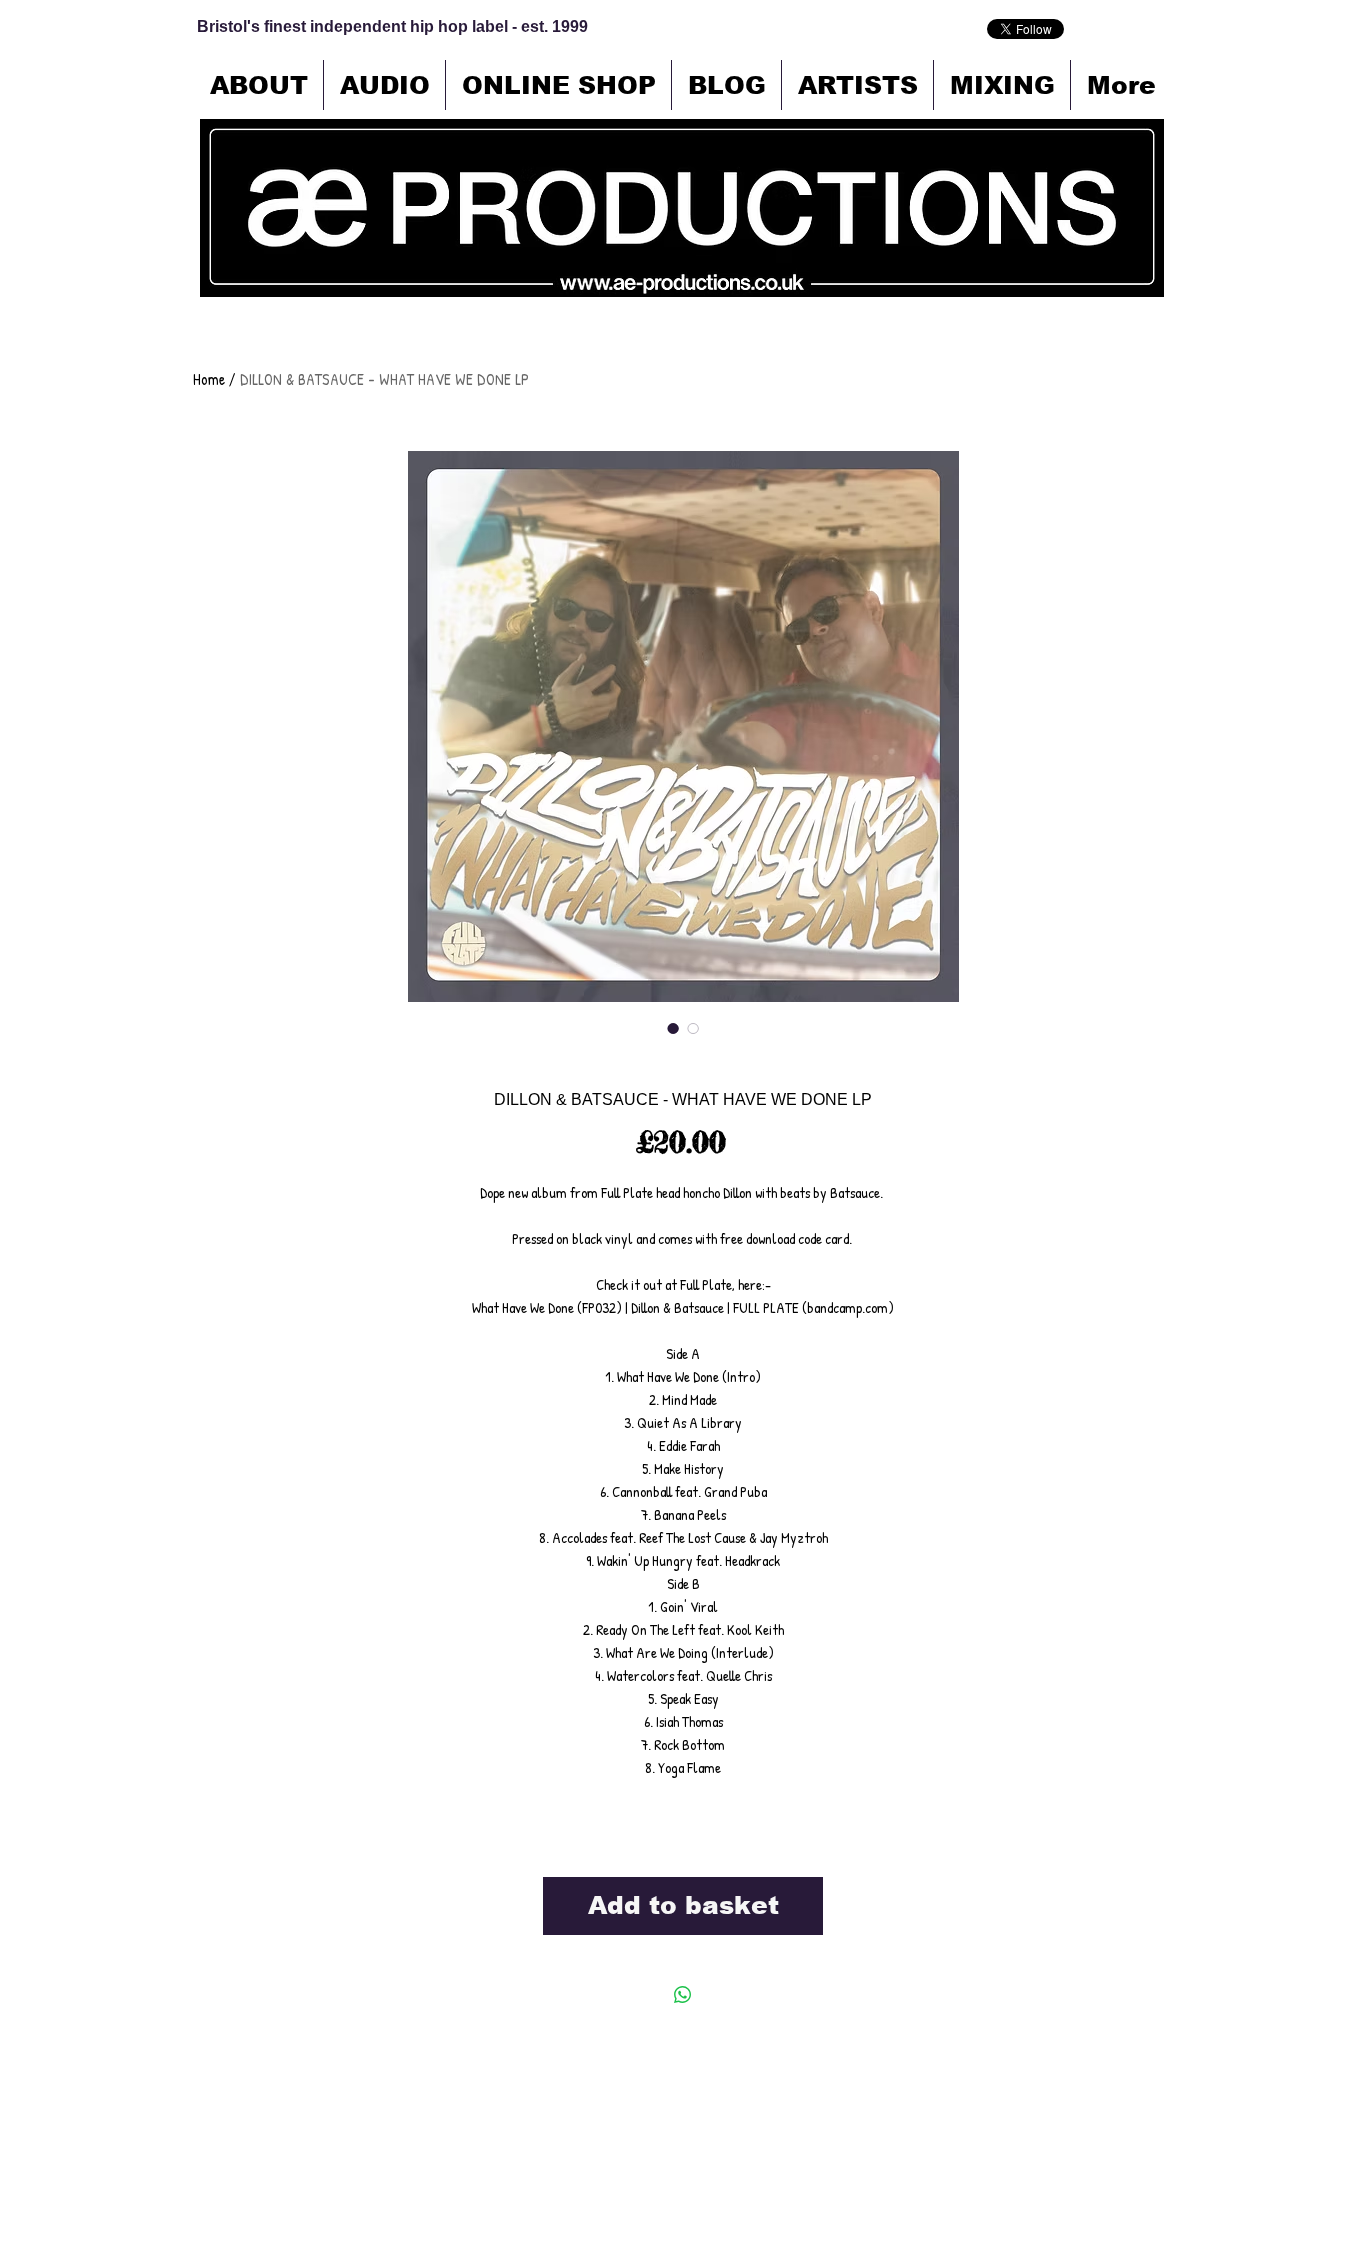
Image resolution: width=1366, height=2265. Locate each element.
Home (209, 379)
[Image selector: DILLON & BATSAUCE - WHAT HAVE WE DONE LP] (673, 1028)
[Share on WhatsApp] (683, 1995)
